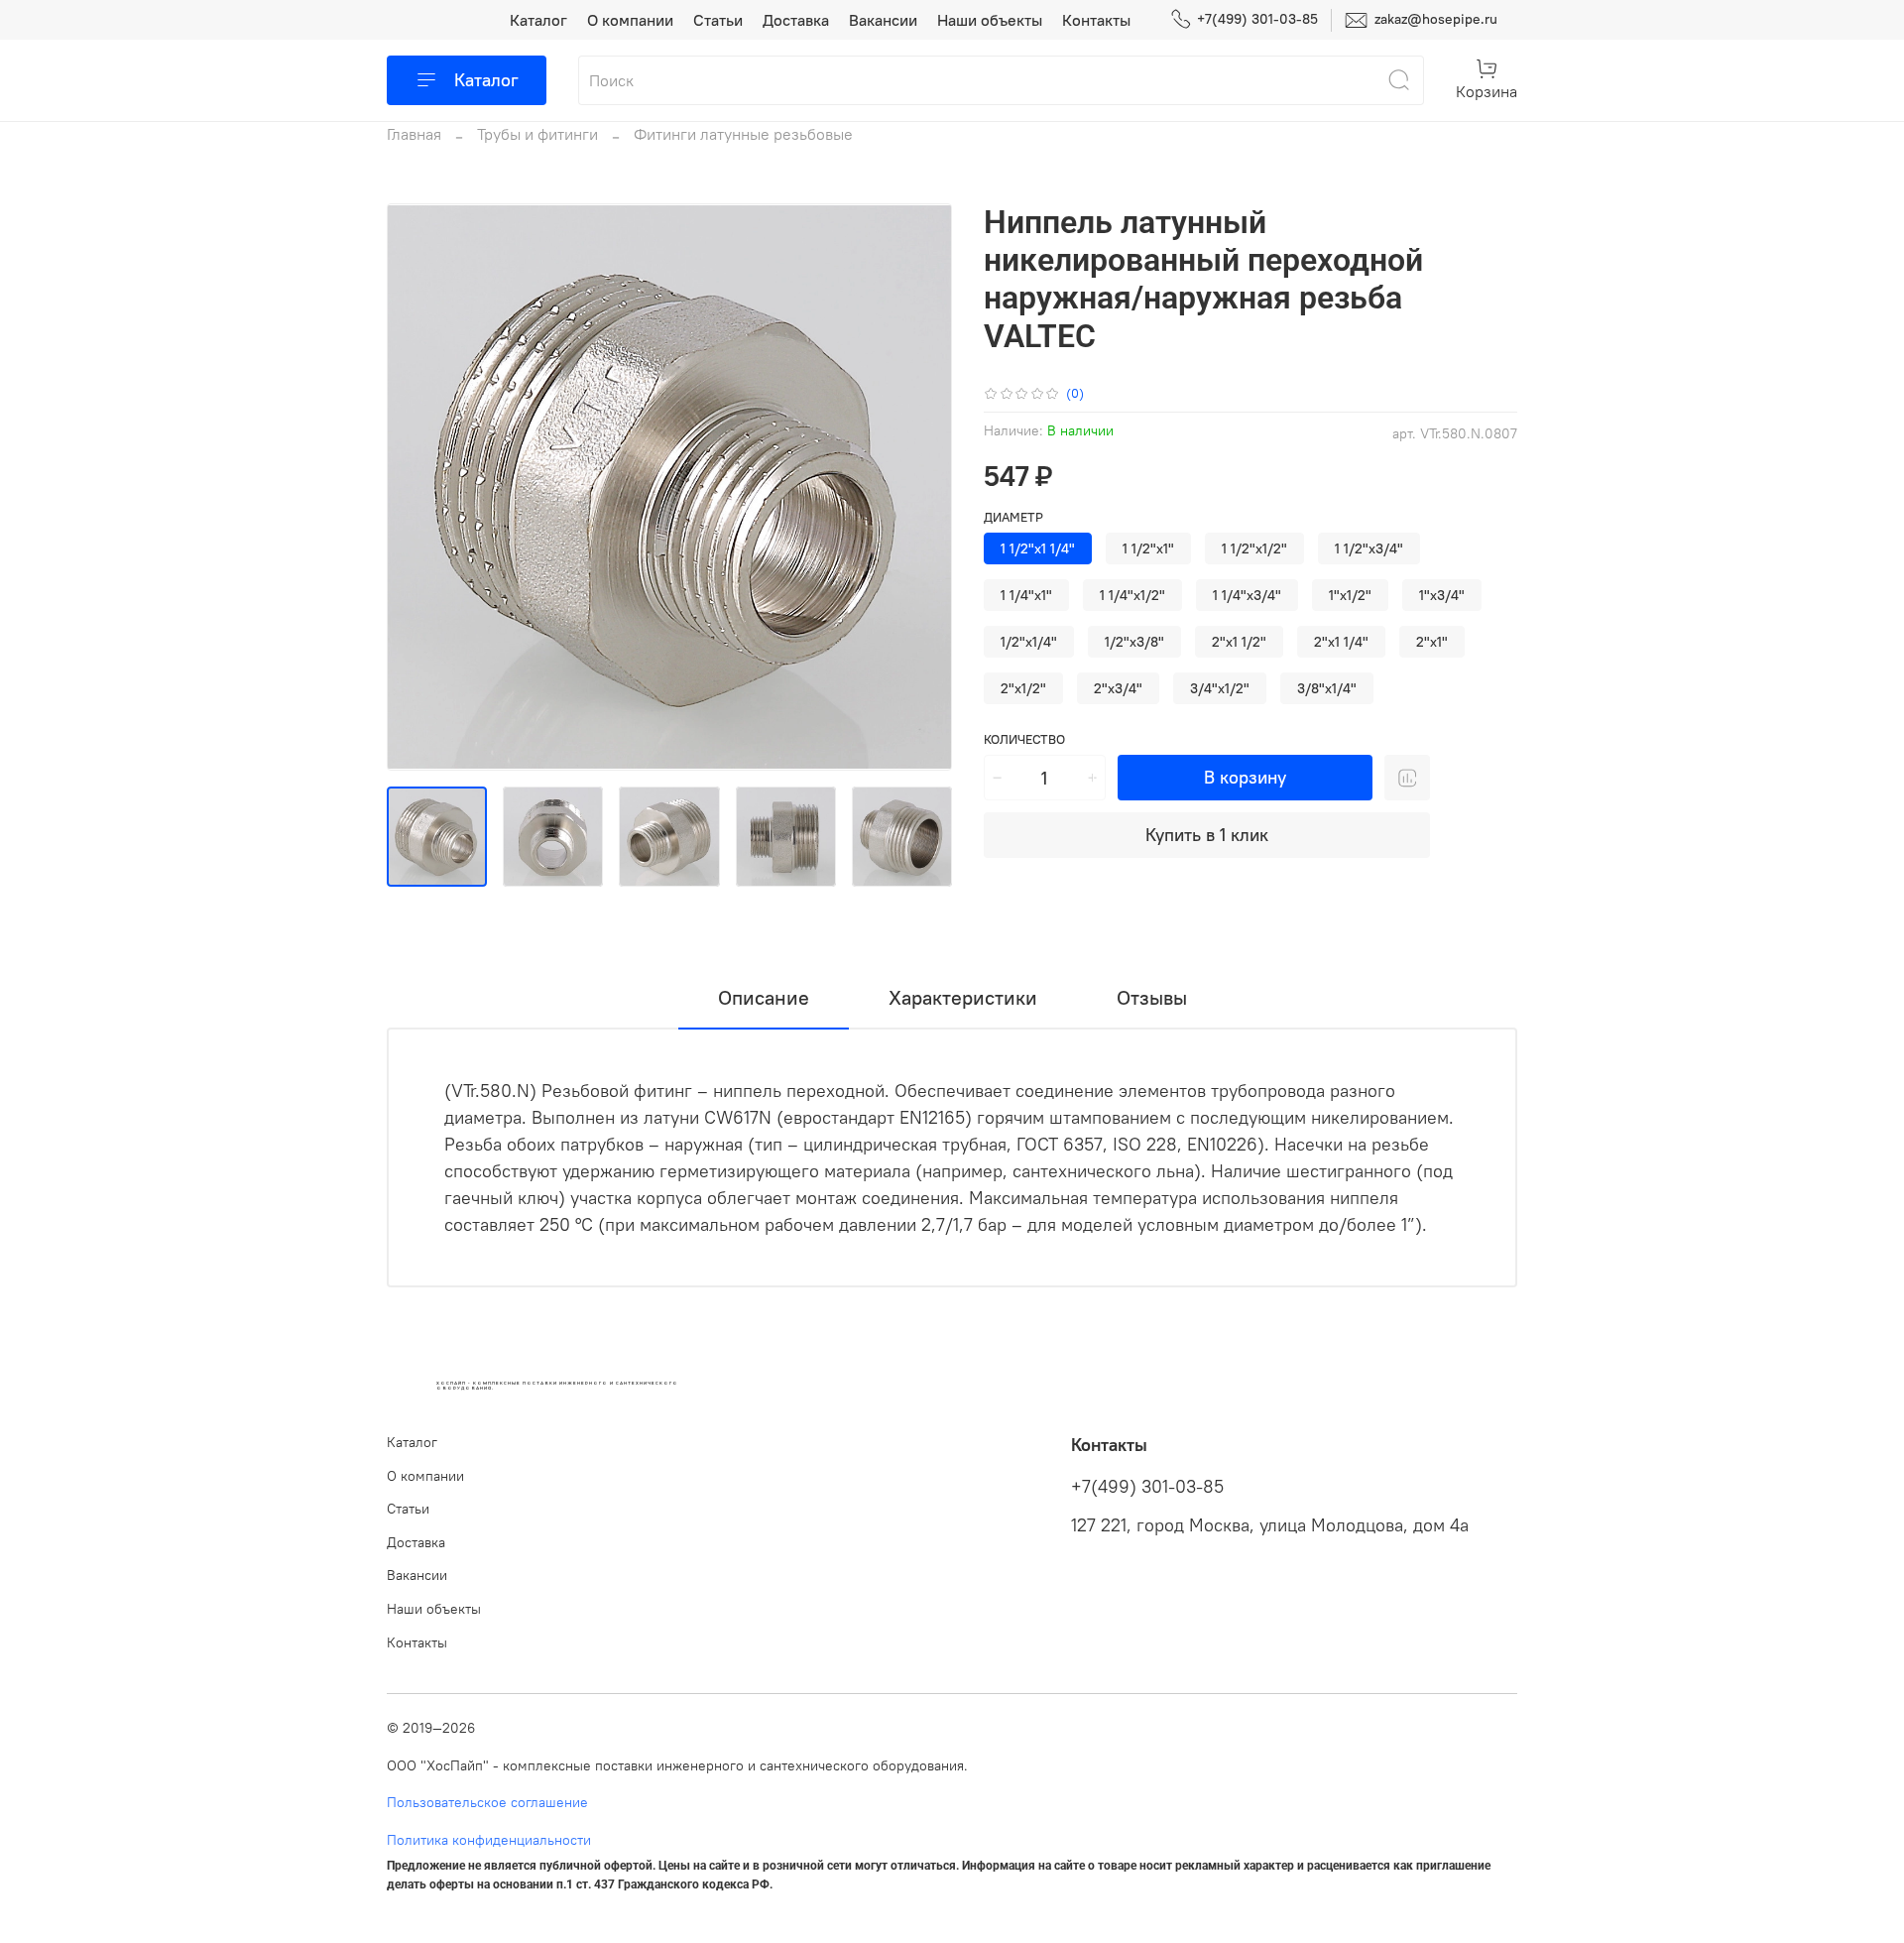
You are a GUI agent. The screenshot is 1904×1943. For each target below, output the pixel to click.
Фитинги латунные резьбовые (743, 134)
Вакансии (883, 20)
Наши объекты (990, 20)
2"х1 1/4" (1341, 642)
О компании (630, 20)
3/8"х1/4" (1327, 688)
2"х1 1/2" (1239, 642)
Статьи (718, 20)
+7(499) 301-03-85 (1257, 19)
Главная (414, 134)
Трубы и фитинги (537, 134)
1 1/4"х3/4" (1247, 595)
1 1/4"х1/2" (1132, 595)
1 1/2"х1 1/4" (1038, 548)
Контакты (1096, 20)
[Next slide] (920, 487)
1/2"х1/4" (1029, 642)
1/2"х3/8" (1134, 642)
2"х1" (1432, 642)
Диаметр (1013, 517)
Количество (1024, 739)
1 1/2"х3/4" (1369, 548)
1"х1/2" (1350, 595)
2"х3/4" (1118, 688)
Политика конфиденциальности (489, 1840)
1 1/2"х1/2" (1254, 548)
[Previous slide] (418, 487)
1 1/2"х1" (1148, 548)
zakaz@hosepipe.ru (1434, 19)
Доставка (796, 20)
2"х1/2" (1023, 688)
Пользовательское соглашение (487, 1802)
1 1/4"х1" (1026, 595)
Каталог (538, 20)
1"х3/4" (1442, 595)
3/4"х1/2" (1220, 688)
